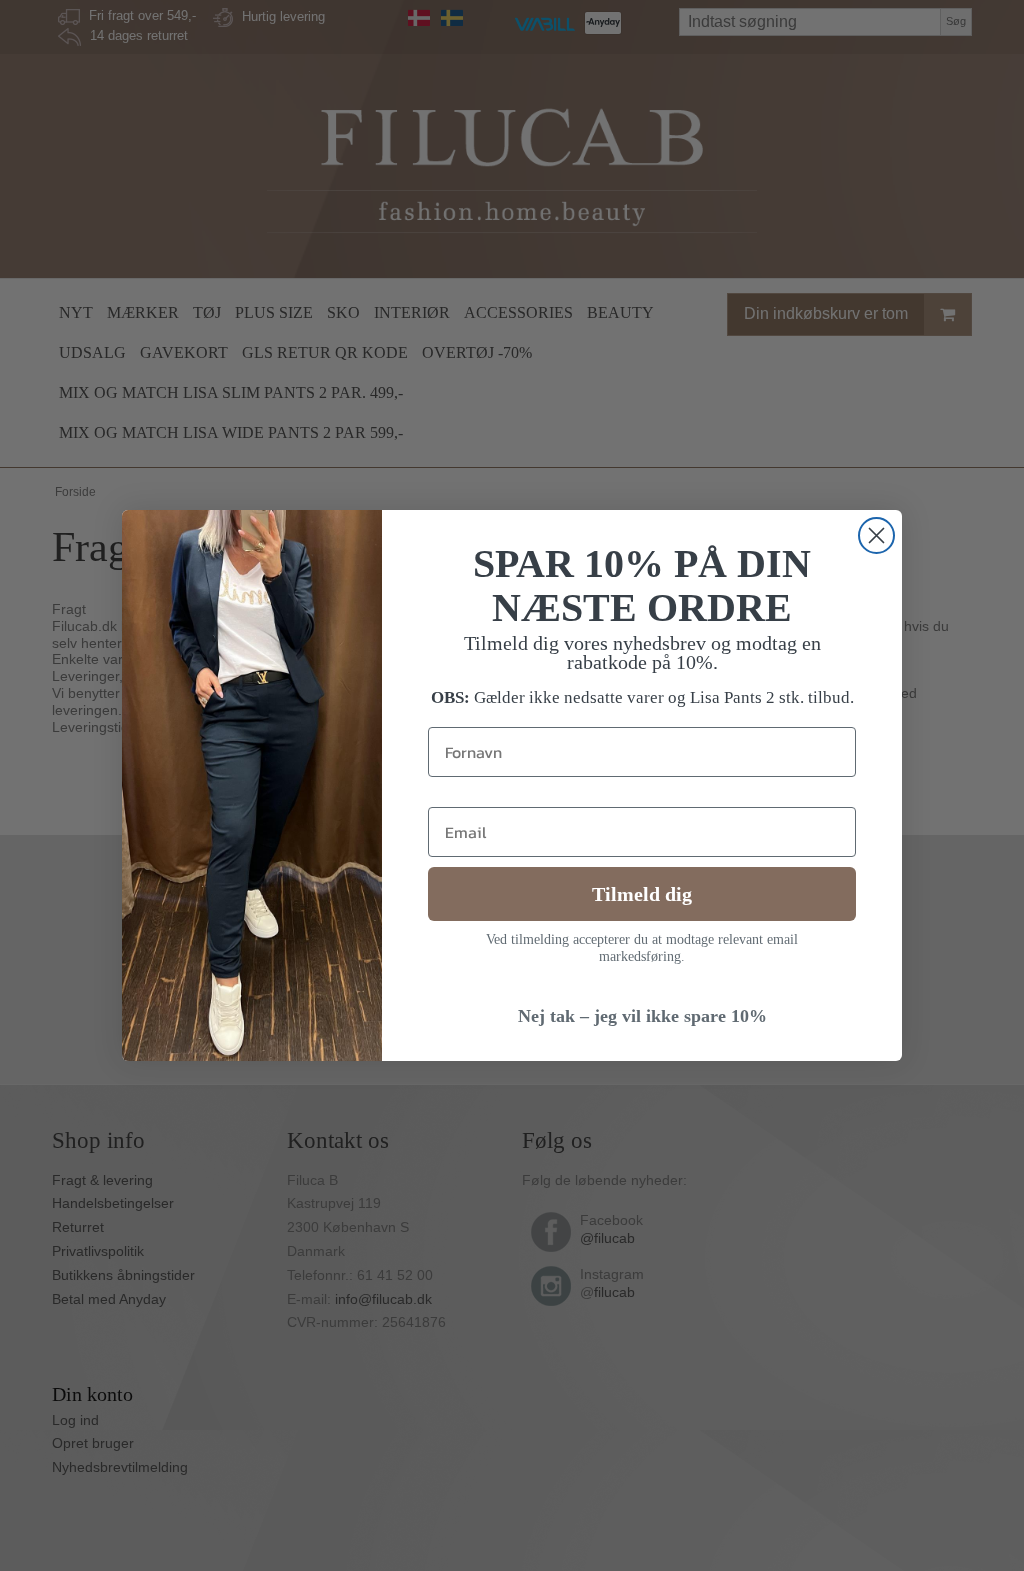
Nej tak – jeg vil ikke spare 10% (642, 1016)
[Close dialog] (876, 535)
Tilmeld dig (642, 894)
